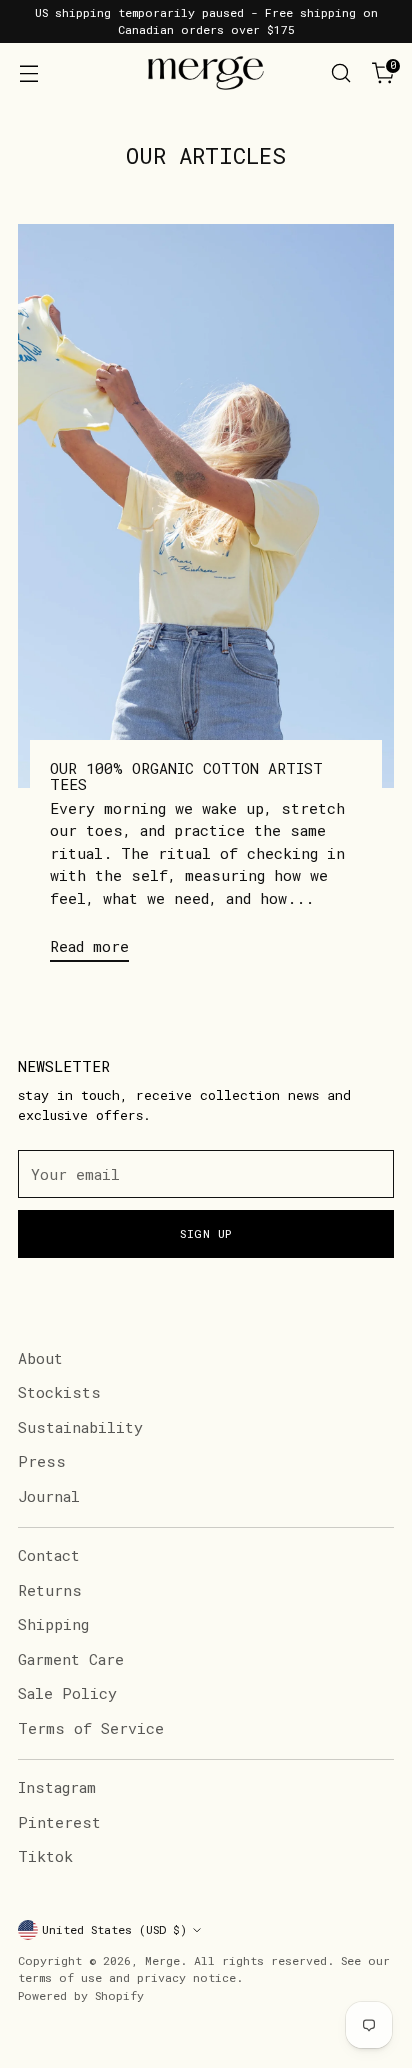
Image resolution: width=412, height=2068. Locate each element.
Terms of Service (91, 1728)
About (40, 1358)
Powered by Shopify (81, 1995)
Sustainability (80, 1427)
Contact (49, 1555)
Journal (49, 1496)
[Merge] (206, 73)
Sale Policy (67, 1693)
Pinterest (59, 1822)
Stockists (59, 1392)
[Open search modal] (340, 73)
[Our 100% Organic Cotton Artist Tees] (206, 506)
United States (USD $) (114, 1929)
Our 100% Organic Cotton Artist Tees (186, 776)
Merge (162, 1960)
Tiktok (45, 1856)
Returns (50, 1590)
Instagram (57, 1787)
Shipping (53, 1624)
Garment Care (71, 1659)
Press (42, 1461)
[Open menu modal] (28, 73)
